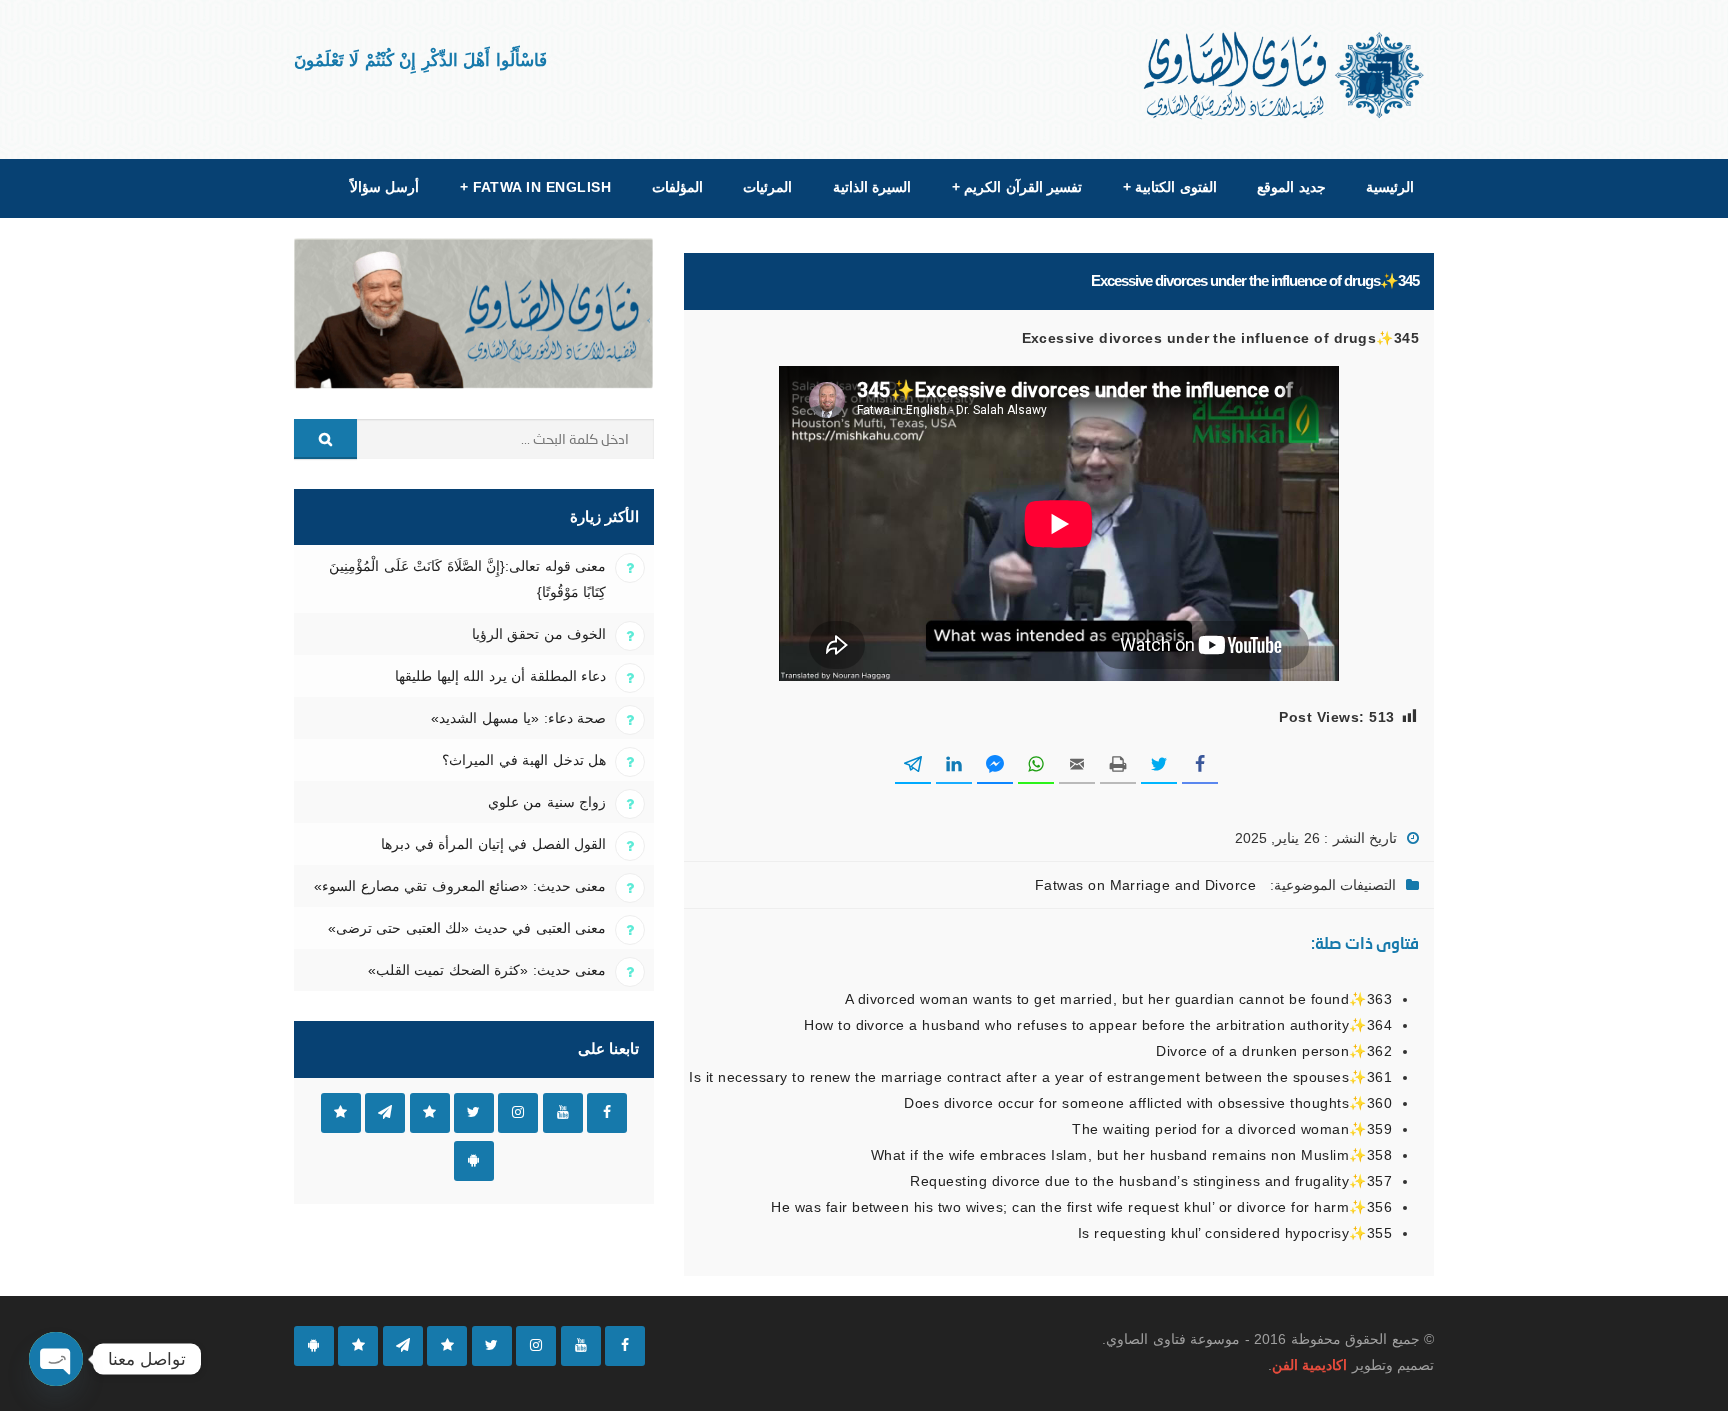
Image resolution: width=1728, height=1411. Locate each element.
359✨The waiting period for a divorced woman (1232, 1129)
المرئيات (767, 187)
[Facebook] (625, 1346)
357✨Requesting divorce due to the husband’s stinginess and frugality (1151, 1181)
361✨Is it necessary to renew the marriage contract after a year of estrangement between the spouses (1040, 1077)
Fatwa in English (536, 187)
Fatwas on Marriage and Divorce (1145, 885)
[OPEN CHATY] (56, 1359)
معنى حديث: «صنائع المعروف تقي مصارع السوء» (460, 886)
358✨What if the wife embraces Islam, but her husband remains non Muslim (1131, 1155)
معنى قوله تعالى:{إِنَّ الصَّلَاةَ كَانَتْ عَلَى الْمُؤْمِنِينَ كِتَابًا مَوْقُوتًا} (467, 579)
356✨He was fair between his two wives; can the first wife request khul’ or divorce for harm (1081, 1207)
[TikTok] (447, 1346)
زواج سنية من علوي (547, 802)
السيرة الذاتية (872, 187)
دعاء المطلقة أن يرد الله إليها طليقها (500, 676)
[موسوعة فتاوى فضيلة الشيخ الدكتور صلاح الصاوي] (1285, 75)
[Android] (314, 1346)
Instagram (518, 1113)
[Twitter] (492, 1346)
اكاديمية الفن (1309, 1365)
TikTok (430, 1113)
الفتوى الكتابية (1170, 187)
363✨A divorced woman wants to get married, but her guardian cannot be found (1118, 999)
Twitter (474, 1113)
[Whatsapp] (358, 1346)
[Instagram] (536, 1346)
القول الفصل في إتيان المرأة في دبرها (493, 844)
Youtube (563, 1113)
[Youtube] (581, 1346)
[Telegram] (403, 1346)
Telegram (385, 1113)
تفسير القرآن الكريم (1017, 187)
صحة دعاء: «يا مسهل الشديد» (518, 718)
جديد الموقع (1291, 187)
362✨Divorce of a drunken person (1274, 1051)
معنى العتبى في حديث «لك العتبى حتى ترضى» (467, 928)
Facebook (607, 1113)
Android (474, 1161)
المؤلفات (677, 187)
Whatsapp (341, 1113)
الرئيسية (1390, 187)
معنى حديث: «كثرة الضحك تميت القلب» (487, 970)
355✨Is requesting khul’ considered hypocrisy (1235, 1233)
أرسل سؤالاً (384, 187)
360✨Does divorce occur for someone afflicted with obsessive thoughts (1148, 1103)
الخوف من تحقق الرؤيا (539, 634)
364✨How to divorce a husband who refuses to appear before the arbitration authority (1098, 1025)
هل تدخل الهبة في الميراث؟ (524, 760)
